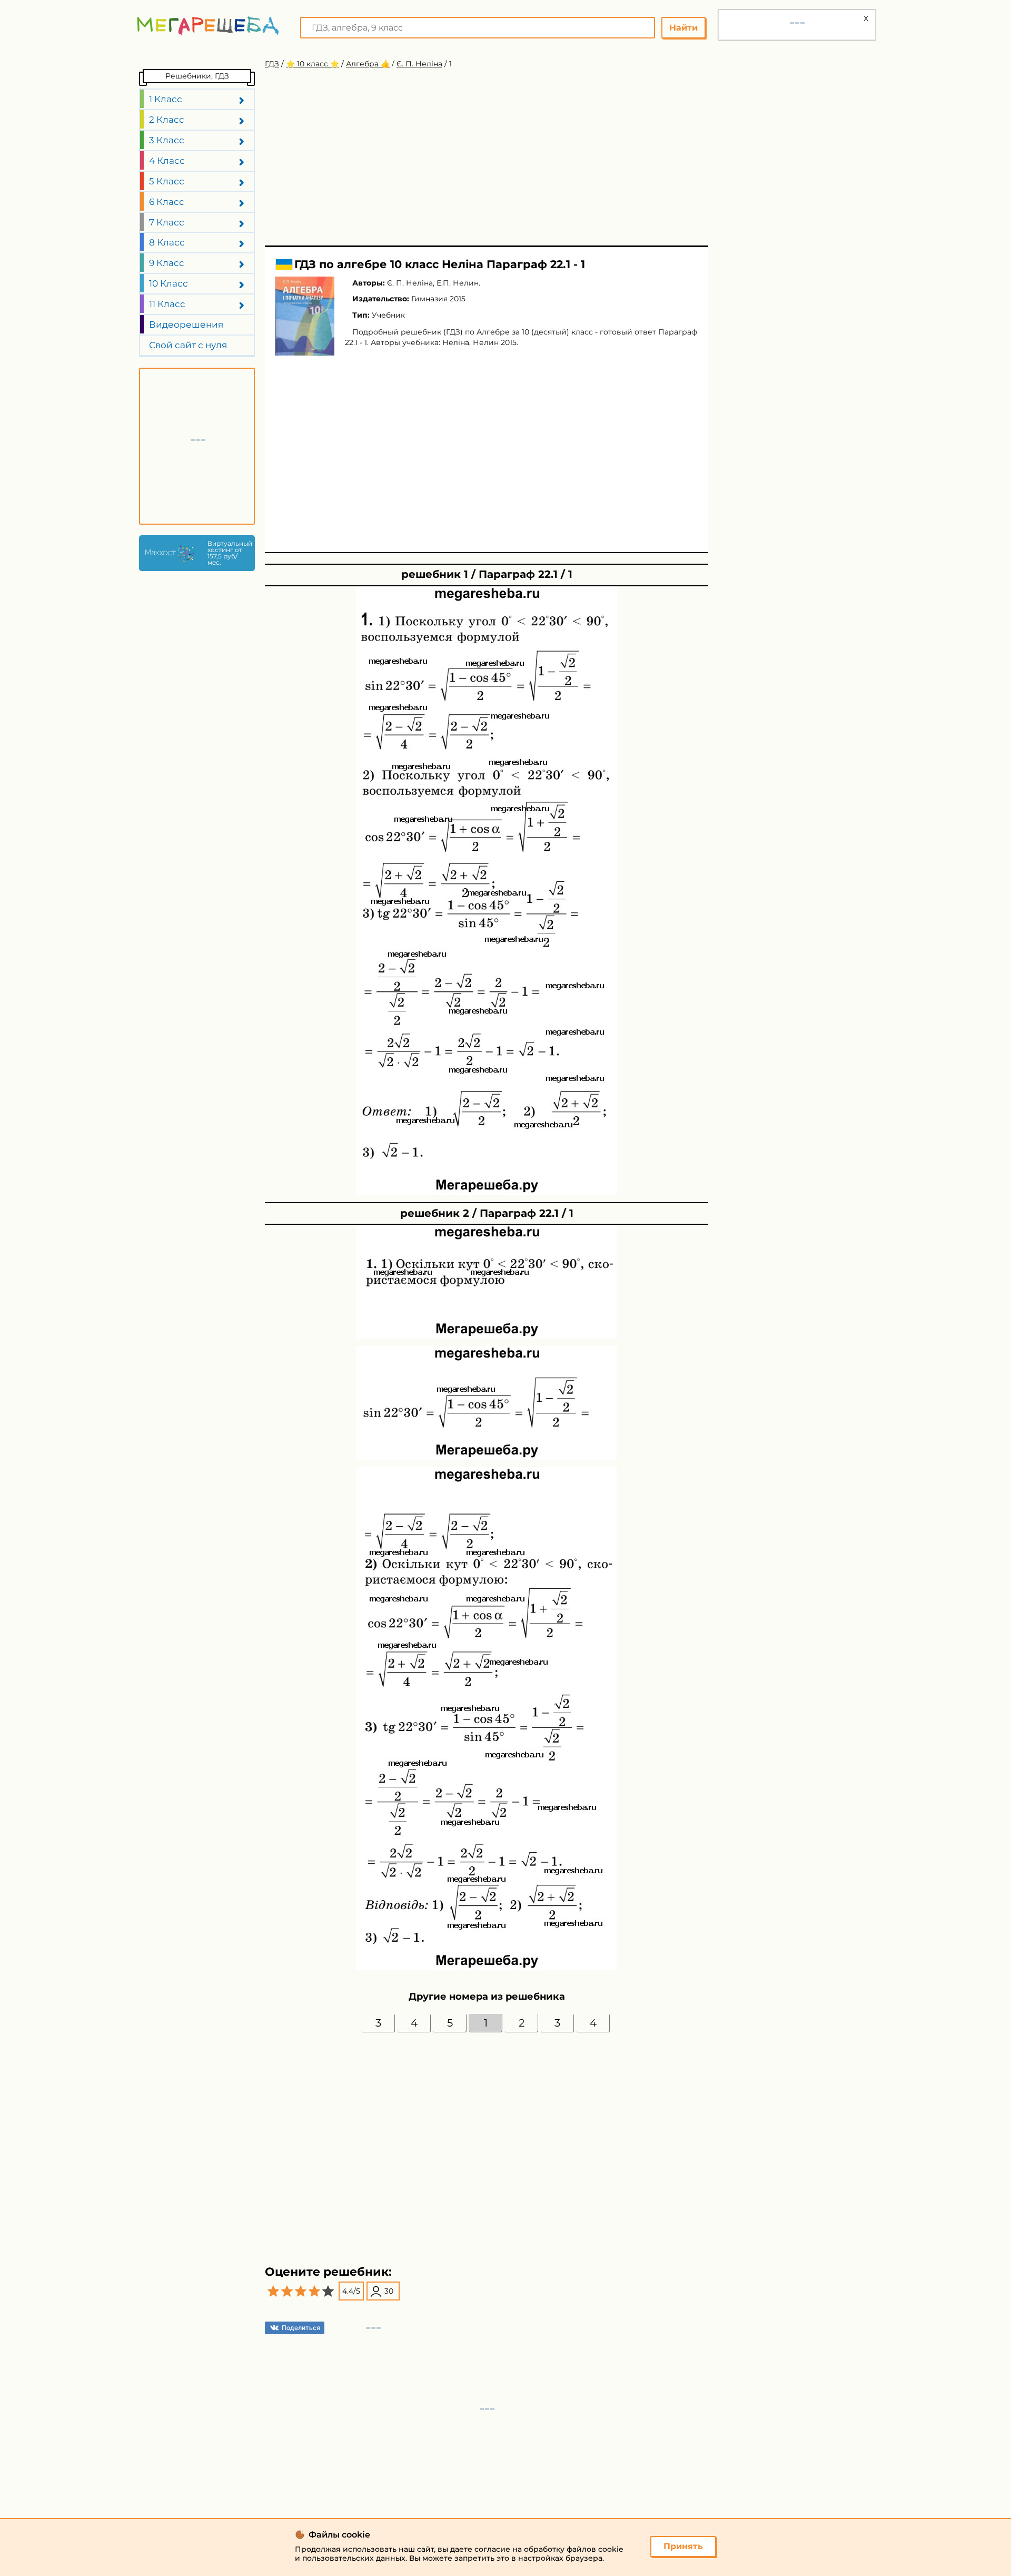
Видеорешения (186, 325)
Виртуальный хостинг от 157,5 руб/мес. (229, 553)
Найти (683, 28)
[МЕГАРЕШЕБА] (208, 26)
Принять (683, 2546)
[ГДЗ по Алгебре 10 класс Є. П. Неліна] (305, 316)
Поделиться (301, 2328)
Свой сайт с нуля (188, 345)
